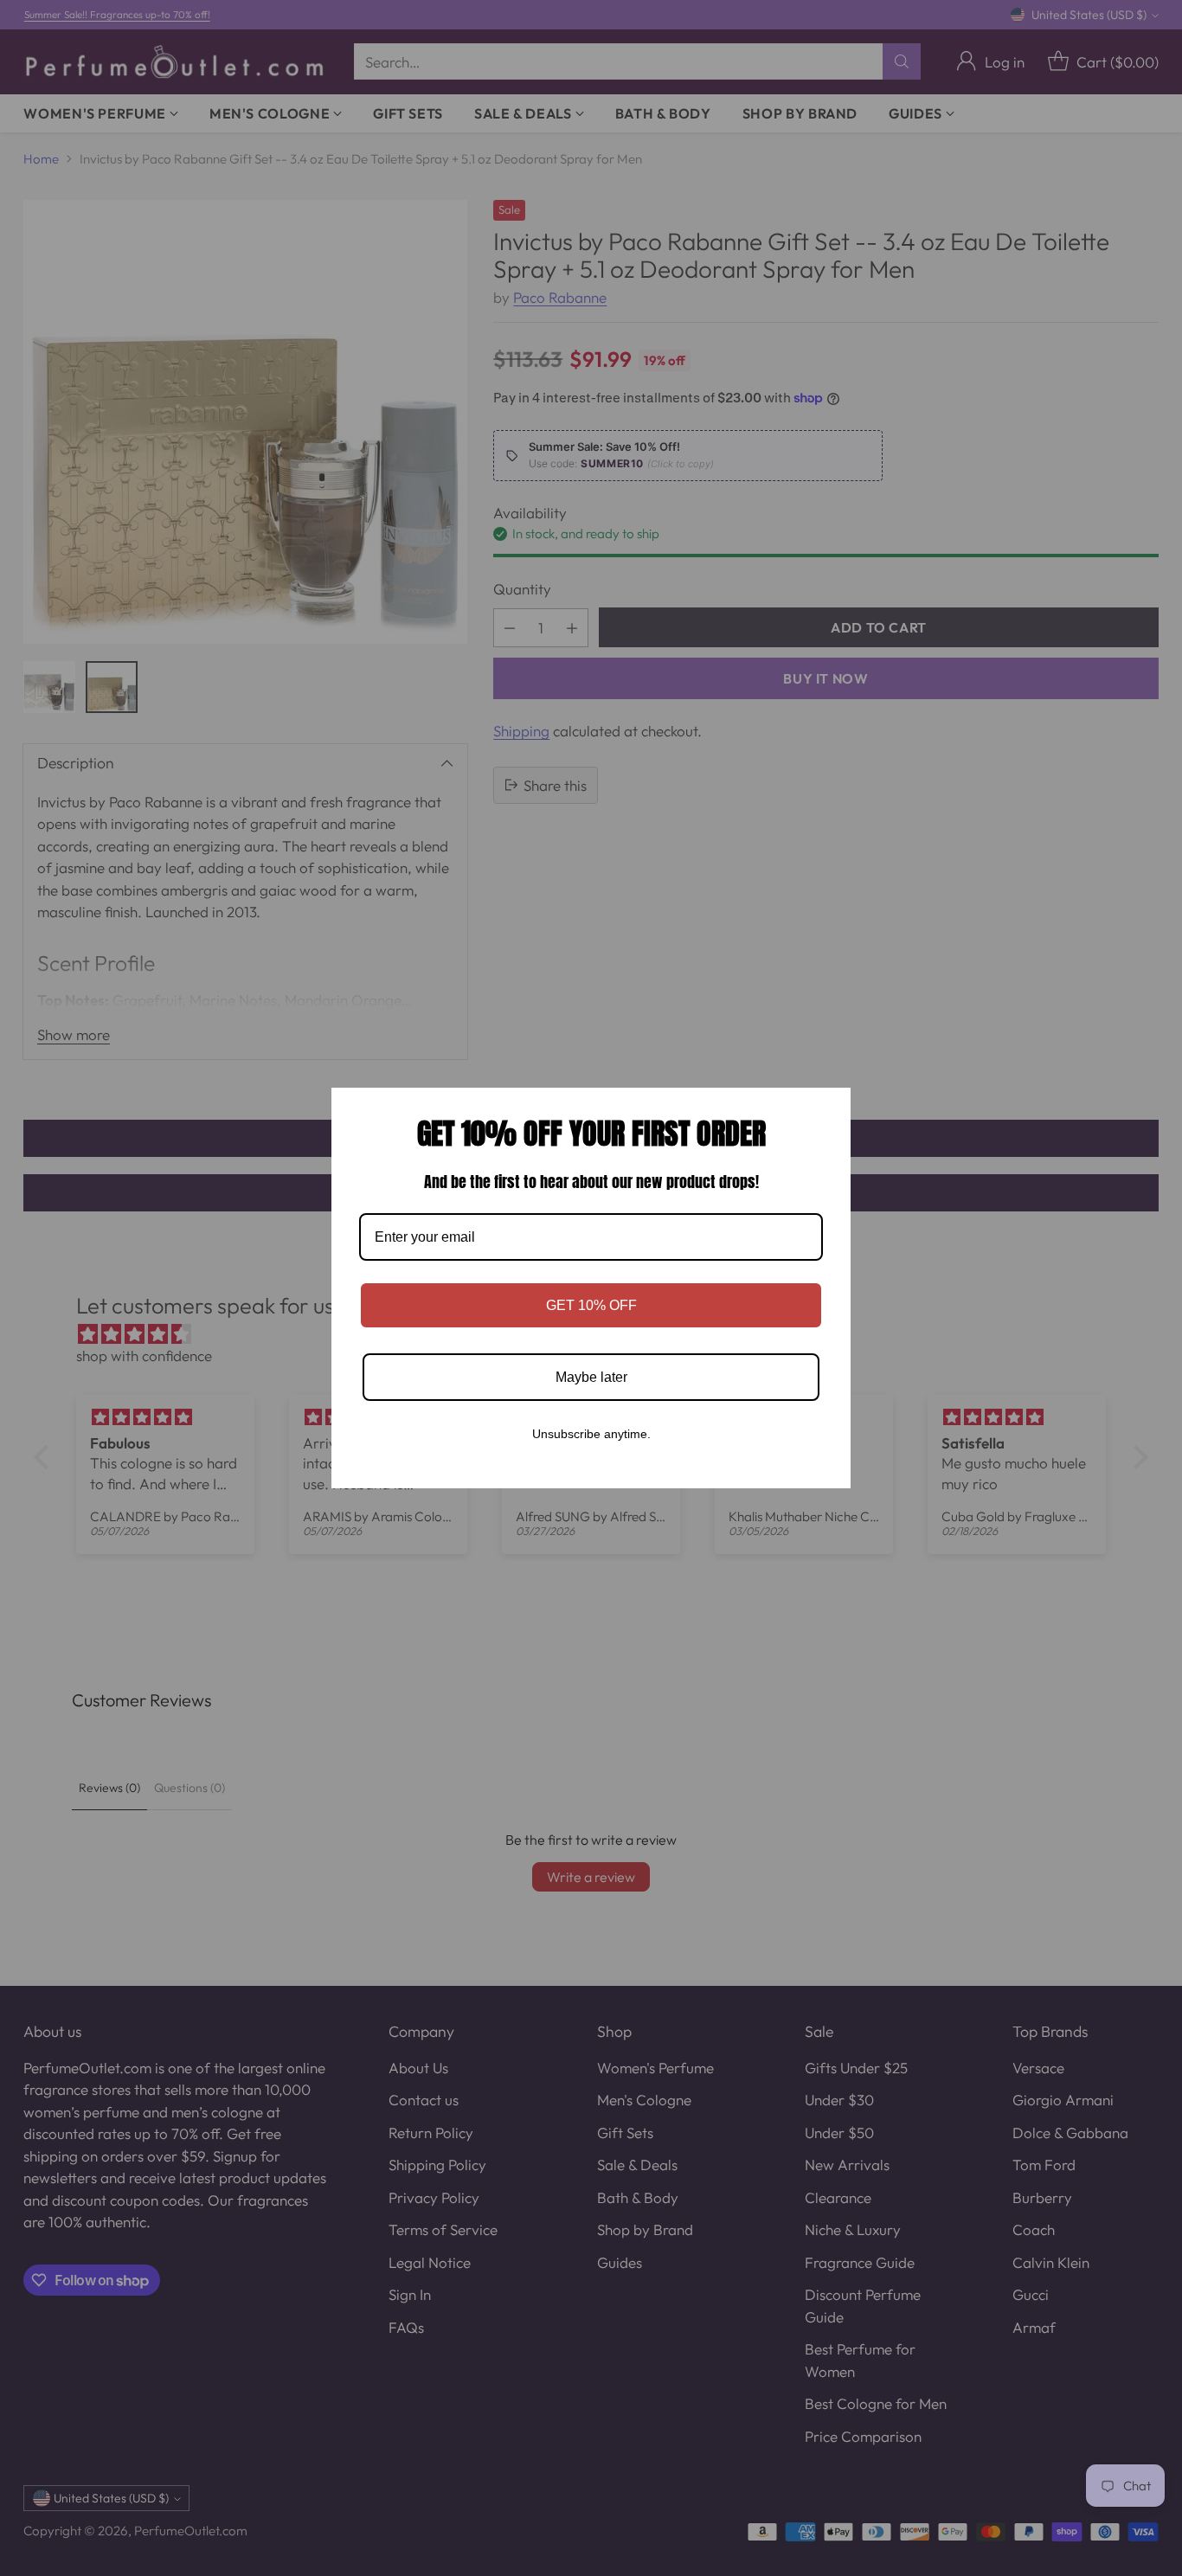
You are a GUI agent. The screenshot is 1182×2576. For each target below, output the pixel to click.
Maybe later (591, 1377)
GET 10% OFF (591, 1305)
